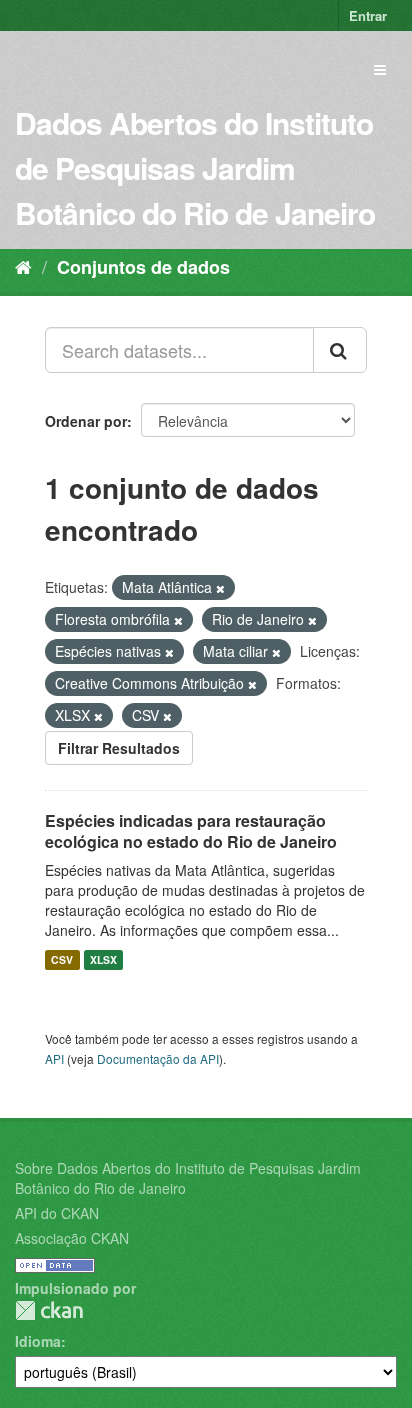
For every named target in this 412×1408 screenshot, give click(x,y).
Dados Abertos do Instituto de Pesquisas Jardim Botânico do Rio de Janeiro (195, 167)
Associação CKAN (72, 1238)
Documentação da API (158, 1058)
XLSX (103, 959)
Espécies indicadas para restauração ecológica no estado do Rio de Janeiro (191, 831)
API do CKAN (57, 1213)
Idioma (38, 1341)
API (54, 1058)
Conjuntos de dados (143, 267)
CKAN (49, 1310)
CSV (62, 959)
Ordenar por (86, 421)
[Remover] (220, 588)
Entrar (368, 15)
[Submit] (340, 350)
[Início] (23, 266)
